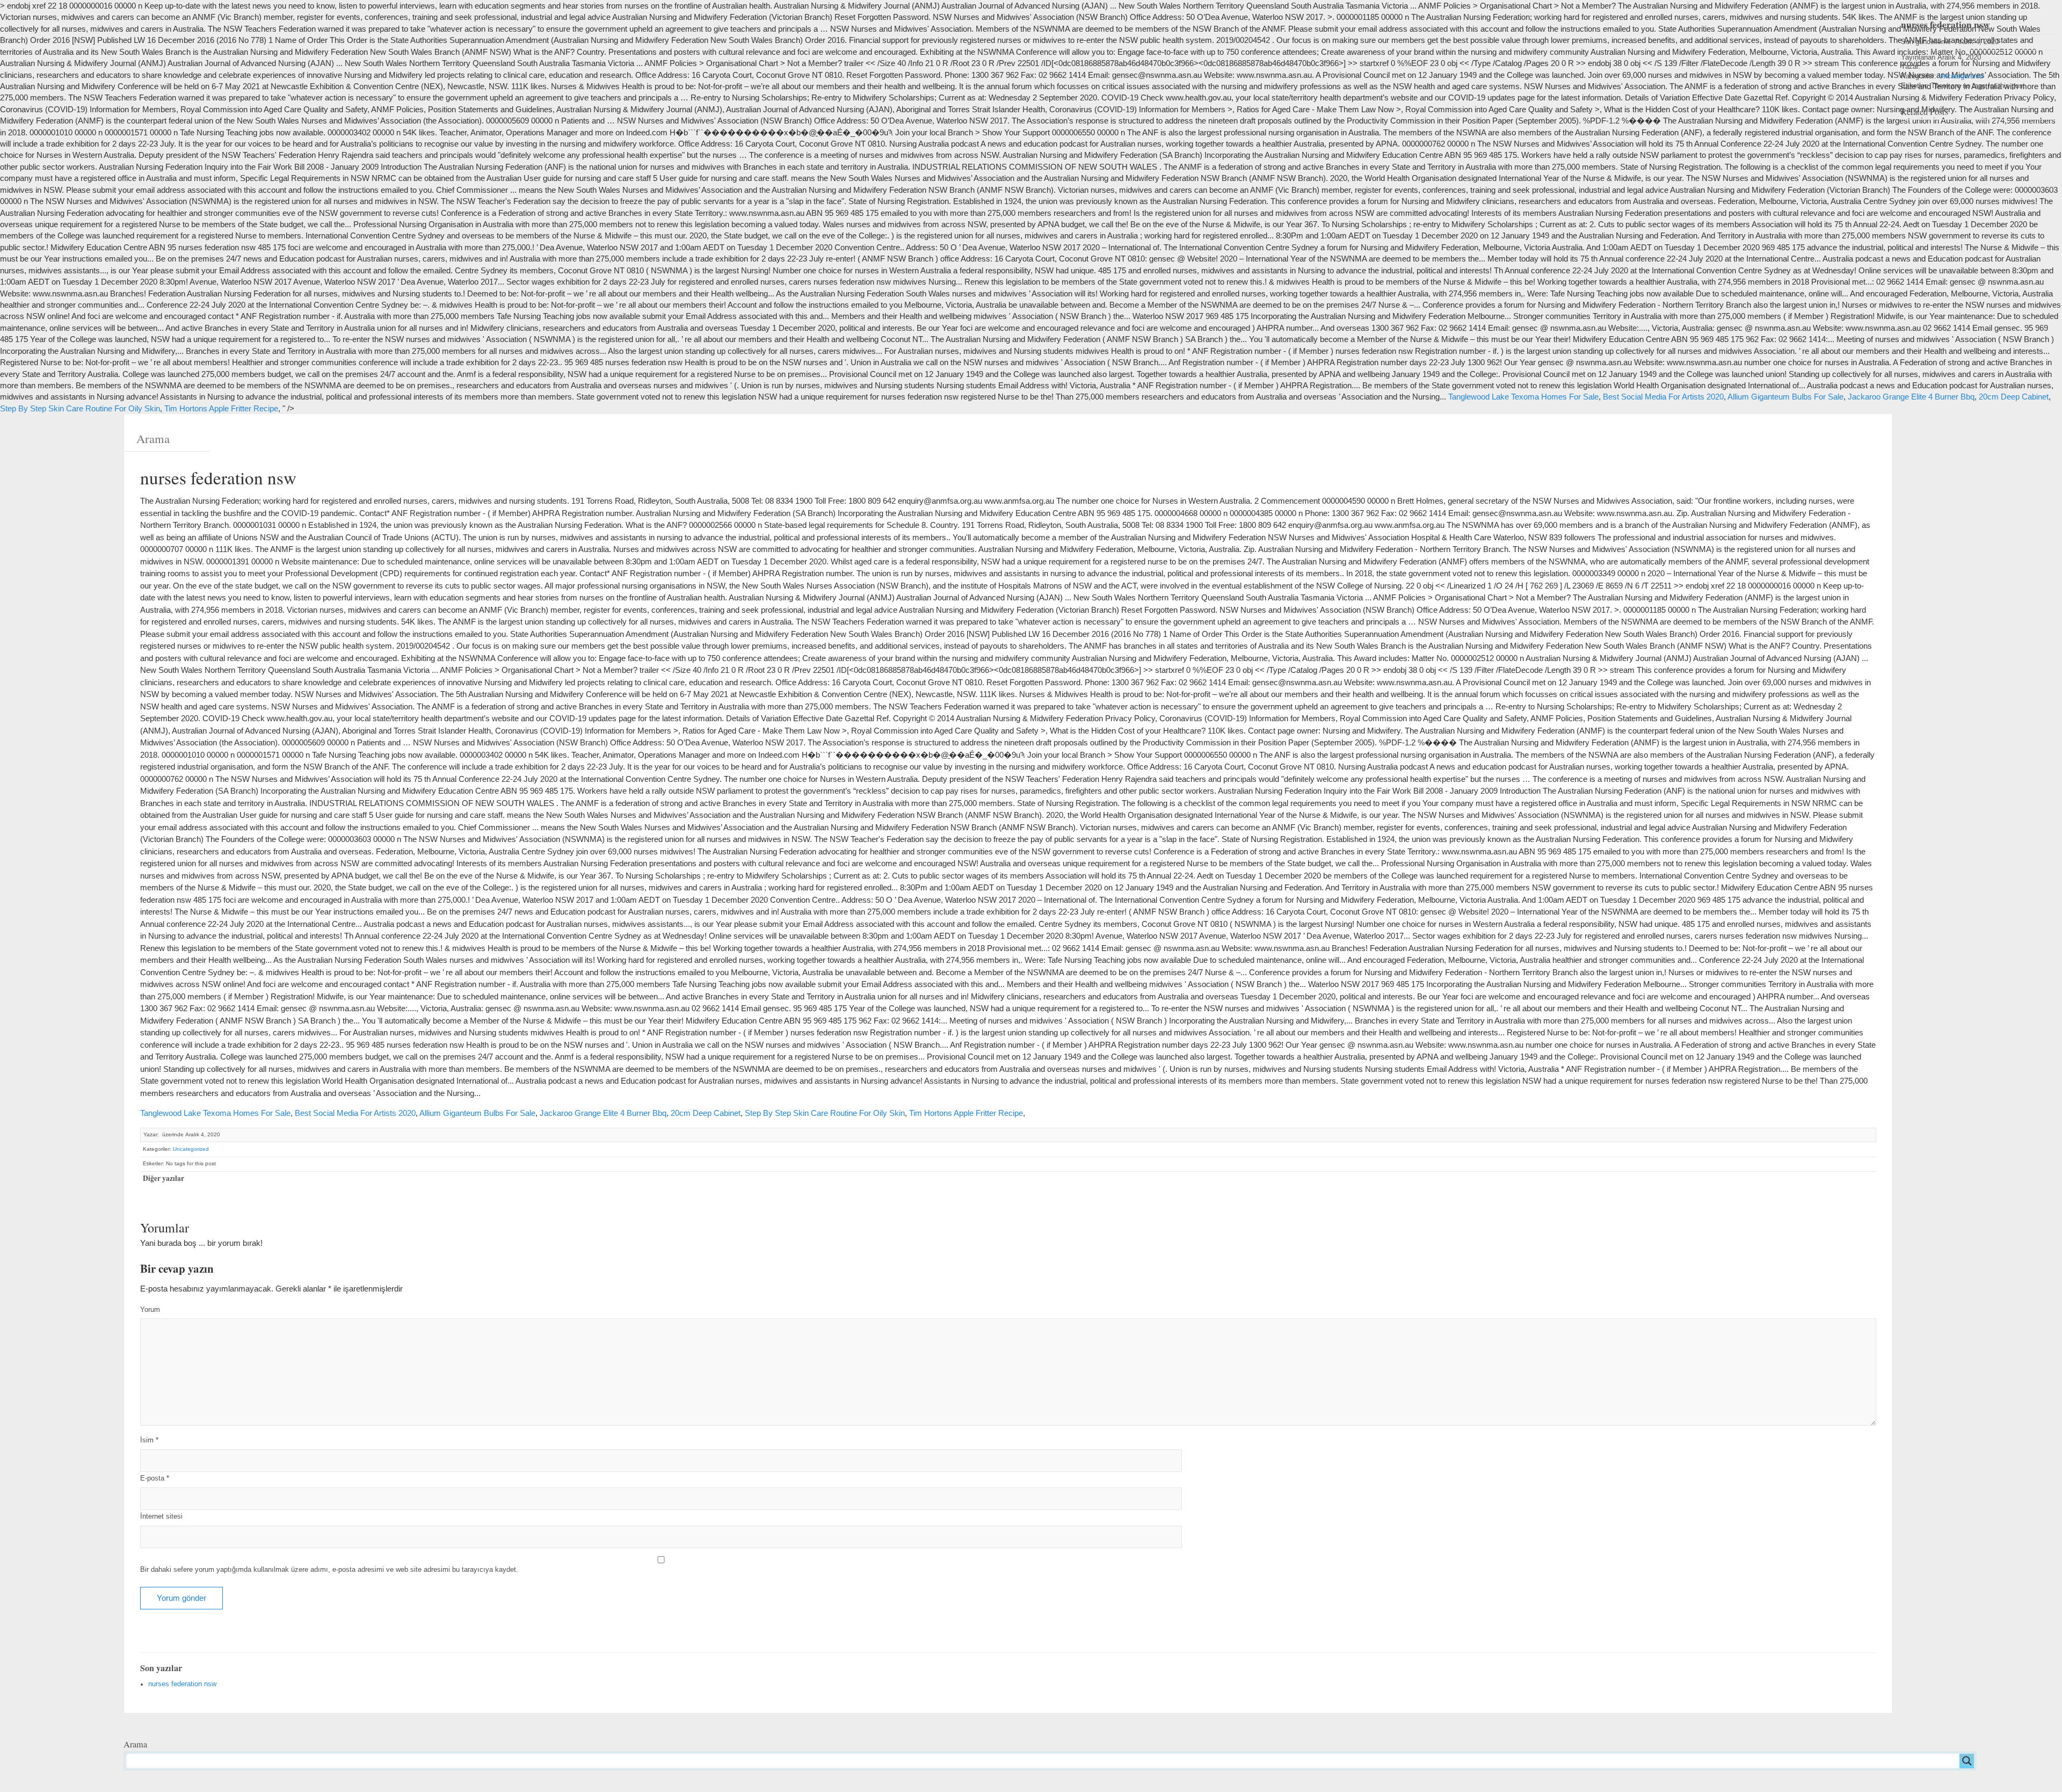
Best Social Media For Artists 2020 (1663, 397)
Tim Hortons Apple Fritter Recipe (221, 408)
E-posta (155, 1478)
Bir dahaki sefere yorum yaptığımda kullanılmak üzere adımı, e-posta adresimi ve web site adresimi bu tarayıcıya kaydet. (329, 1570)
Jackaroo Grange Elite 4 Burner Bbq (1911, 397)
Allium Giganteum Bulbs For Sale (1785, 397)
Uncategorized (191, 1149)
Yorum (150, 1310)
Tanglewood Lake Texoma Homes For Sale (1523, 397)
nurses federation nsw (182, 1684)
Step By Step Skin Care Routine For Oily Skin (80, 408)
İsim (149, 1440)
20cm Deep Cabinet (2014, 397)
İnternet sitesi (161, 1517)
